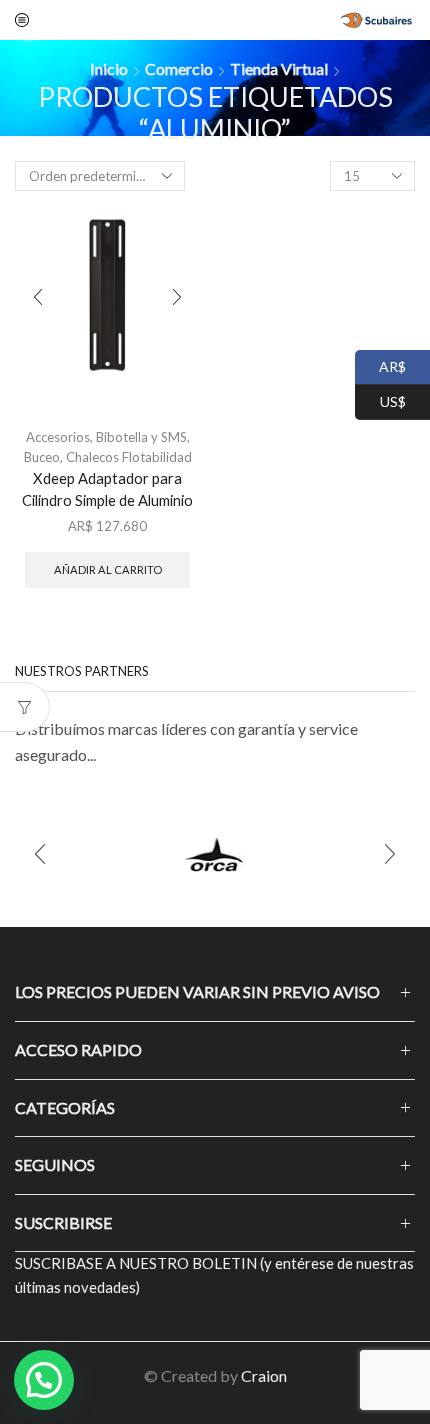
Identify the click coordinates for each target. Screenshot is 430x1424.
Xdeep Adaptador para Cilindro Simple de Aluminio (107, 489)
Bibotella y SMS (141, 437)
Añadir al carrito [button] (108, 569)
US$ (380, 399)
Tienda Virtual (279, 68)
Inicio (109, 68)
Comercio (179, 68)
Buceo (42, 457)
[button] (40, 854)
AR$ (380, 364)
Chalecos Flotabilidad (129, 457)
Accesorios (58, 437)
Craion (264, 1375)
